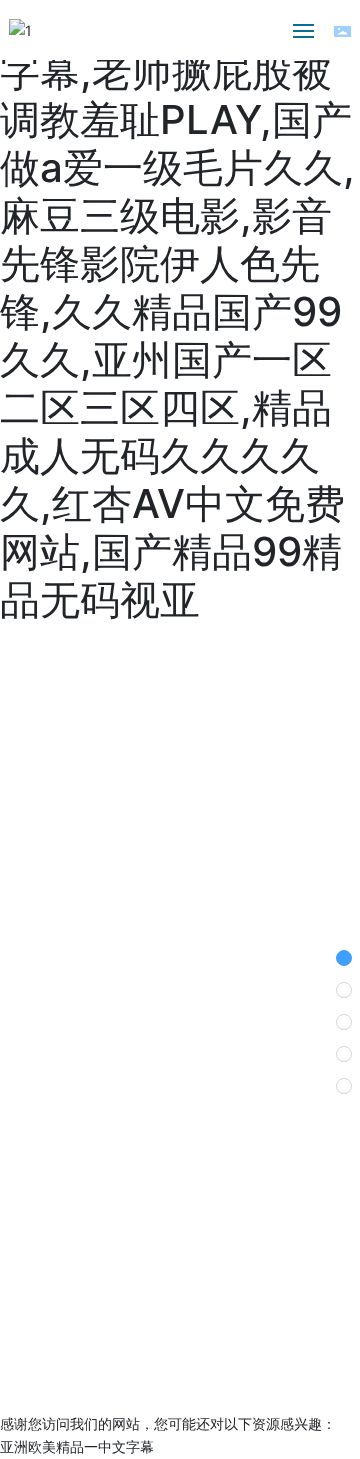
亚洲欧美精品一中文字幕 (77, 1446)
